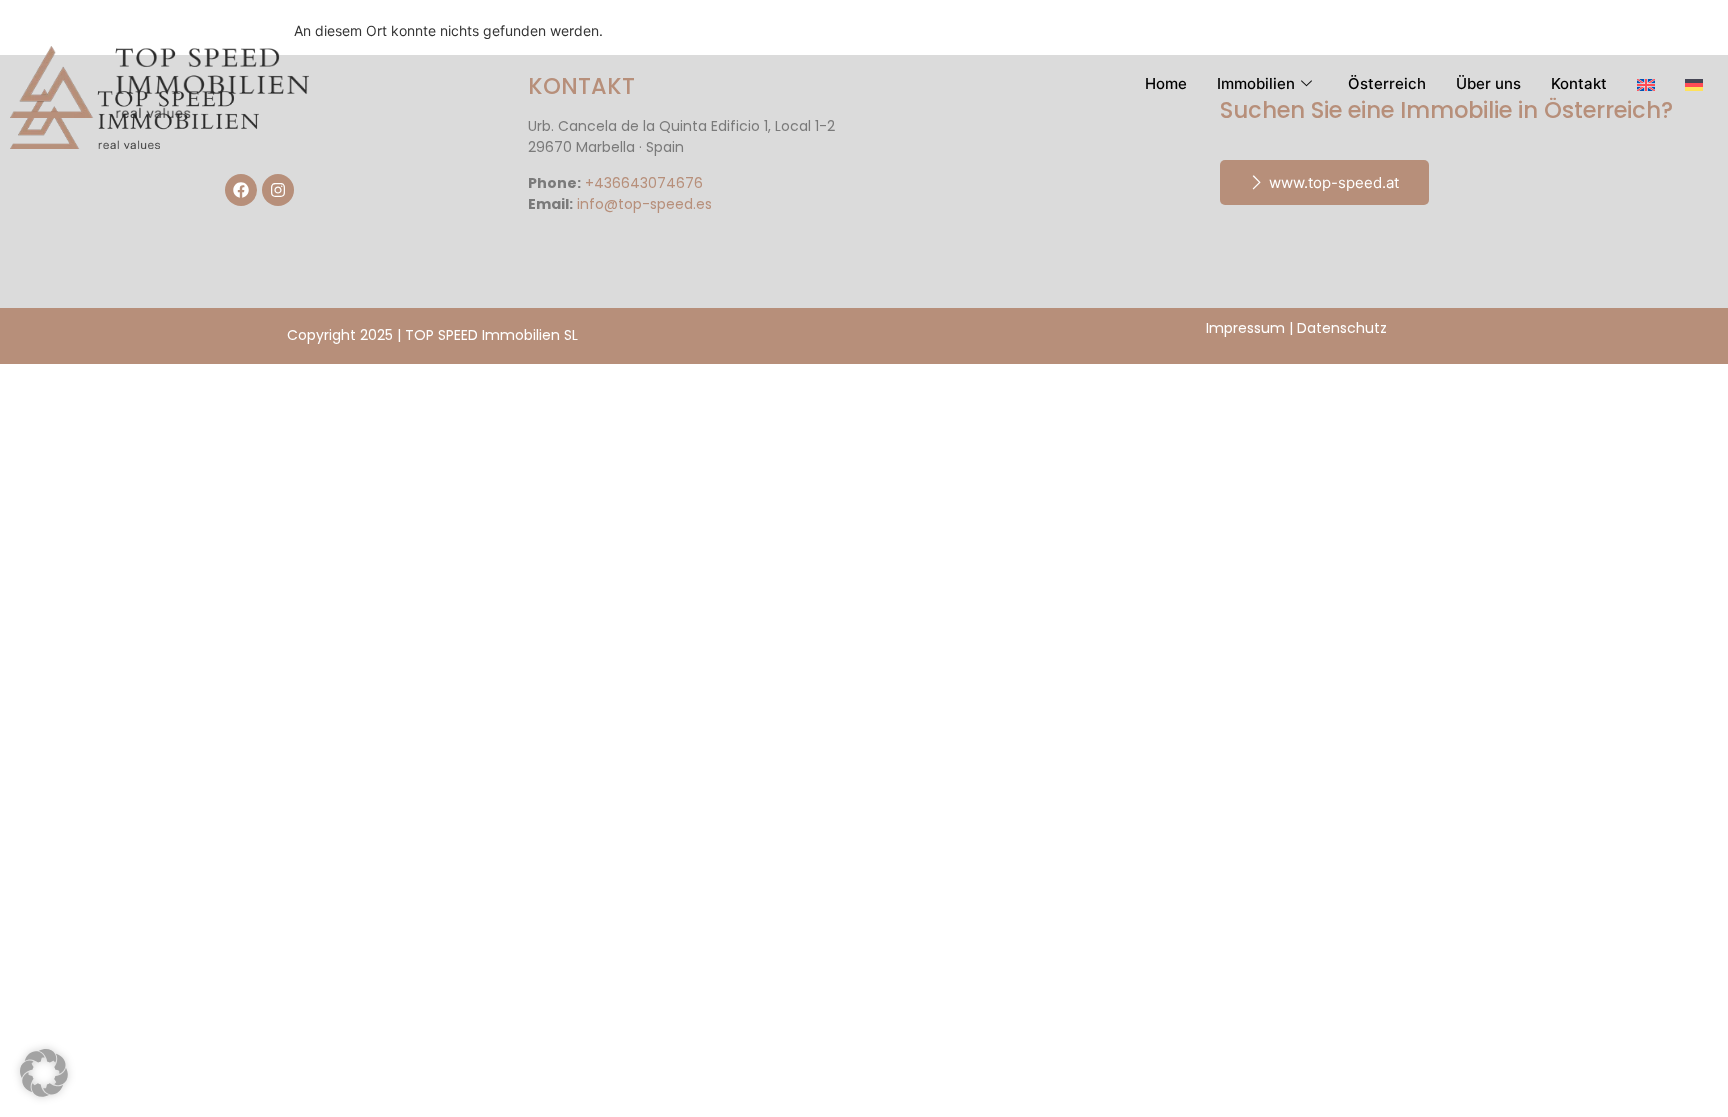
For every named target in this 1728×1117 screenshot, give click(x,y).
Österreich (1387, 83)
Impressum (1245, 328)
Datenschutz (1342, 328)
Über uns (1488, 83)
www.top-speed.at (1334, 182)
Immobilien (1256, 83)
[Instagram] (278, 190)
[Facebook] (241, 190)
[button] (44, 1073)
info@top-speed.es (644, 204)
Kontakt (1579, 83)
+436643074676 (644, 183)
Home (1166, 83)
